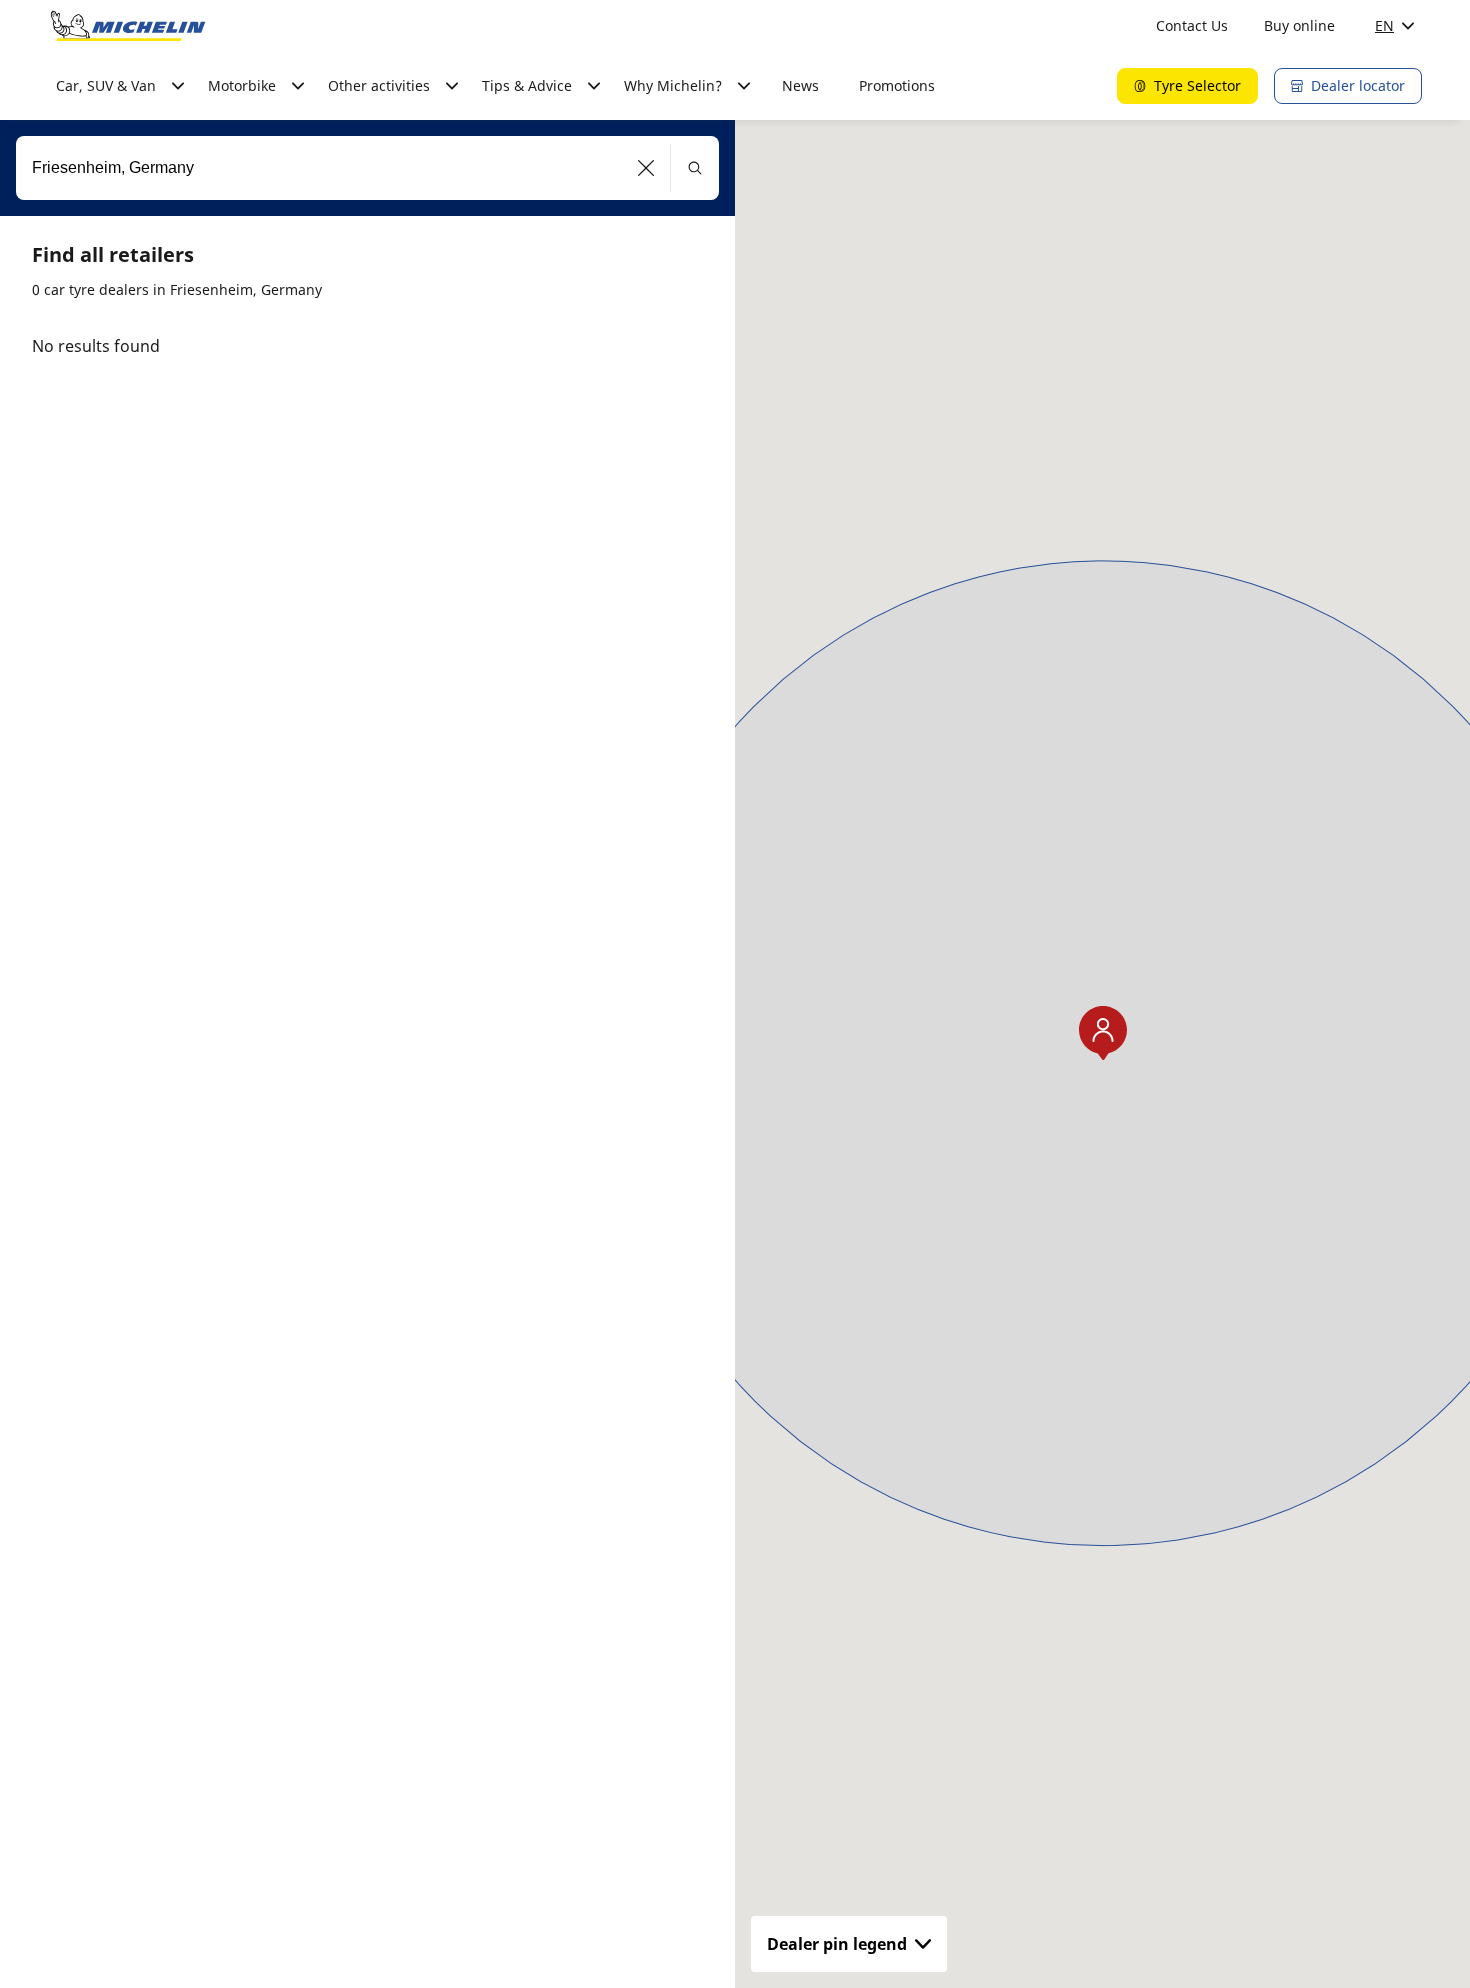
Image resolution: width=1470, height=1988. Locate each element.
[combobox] (367, 168)
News (800, 85)
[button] (646, 168)
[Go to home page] (128, 26)
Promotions (897, 85)
